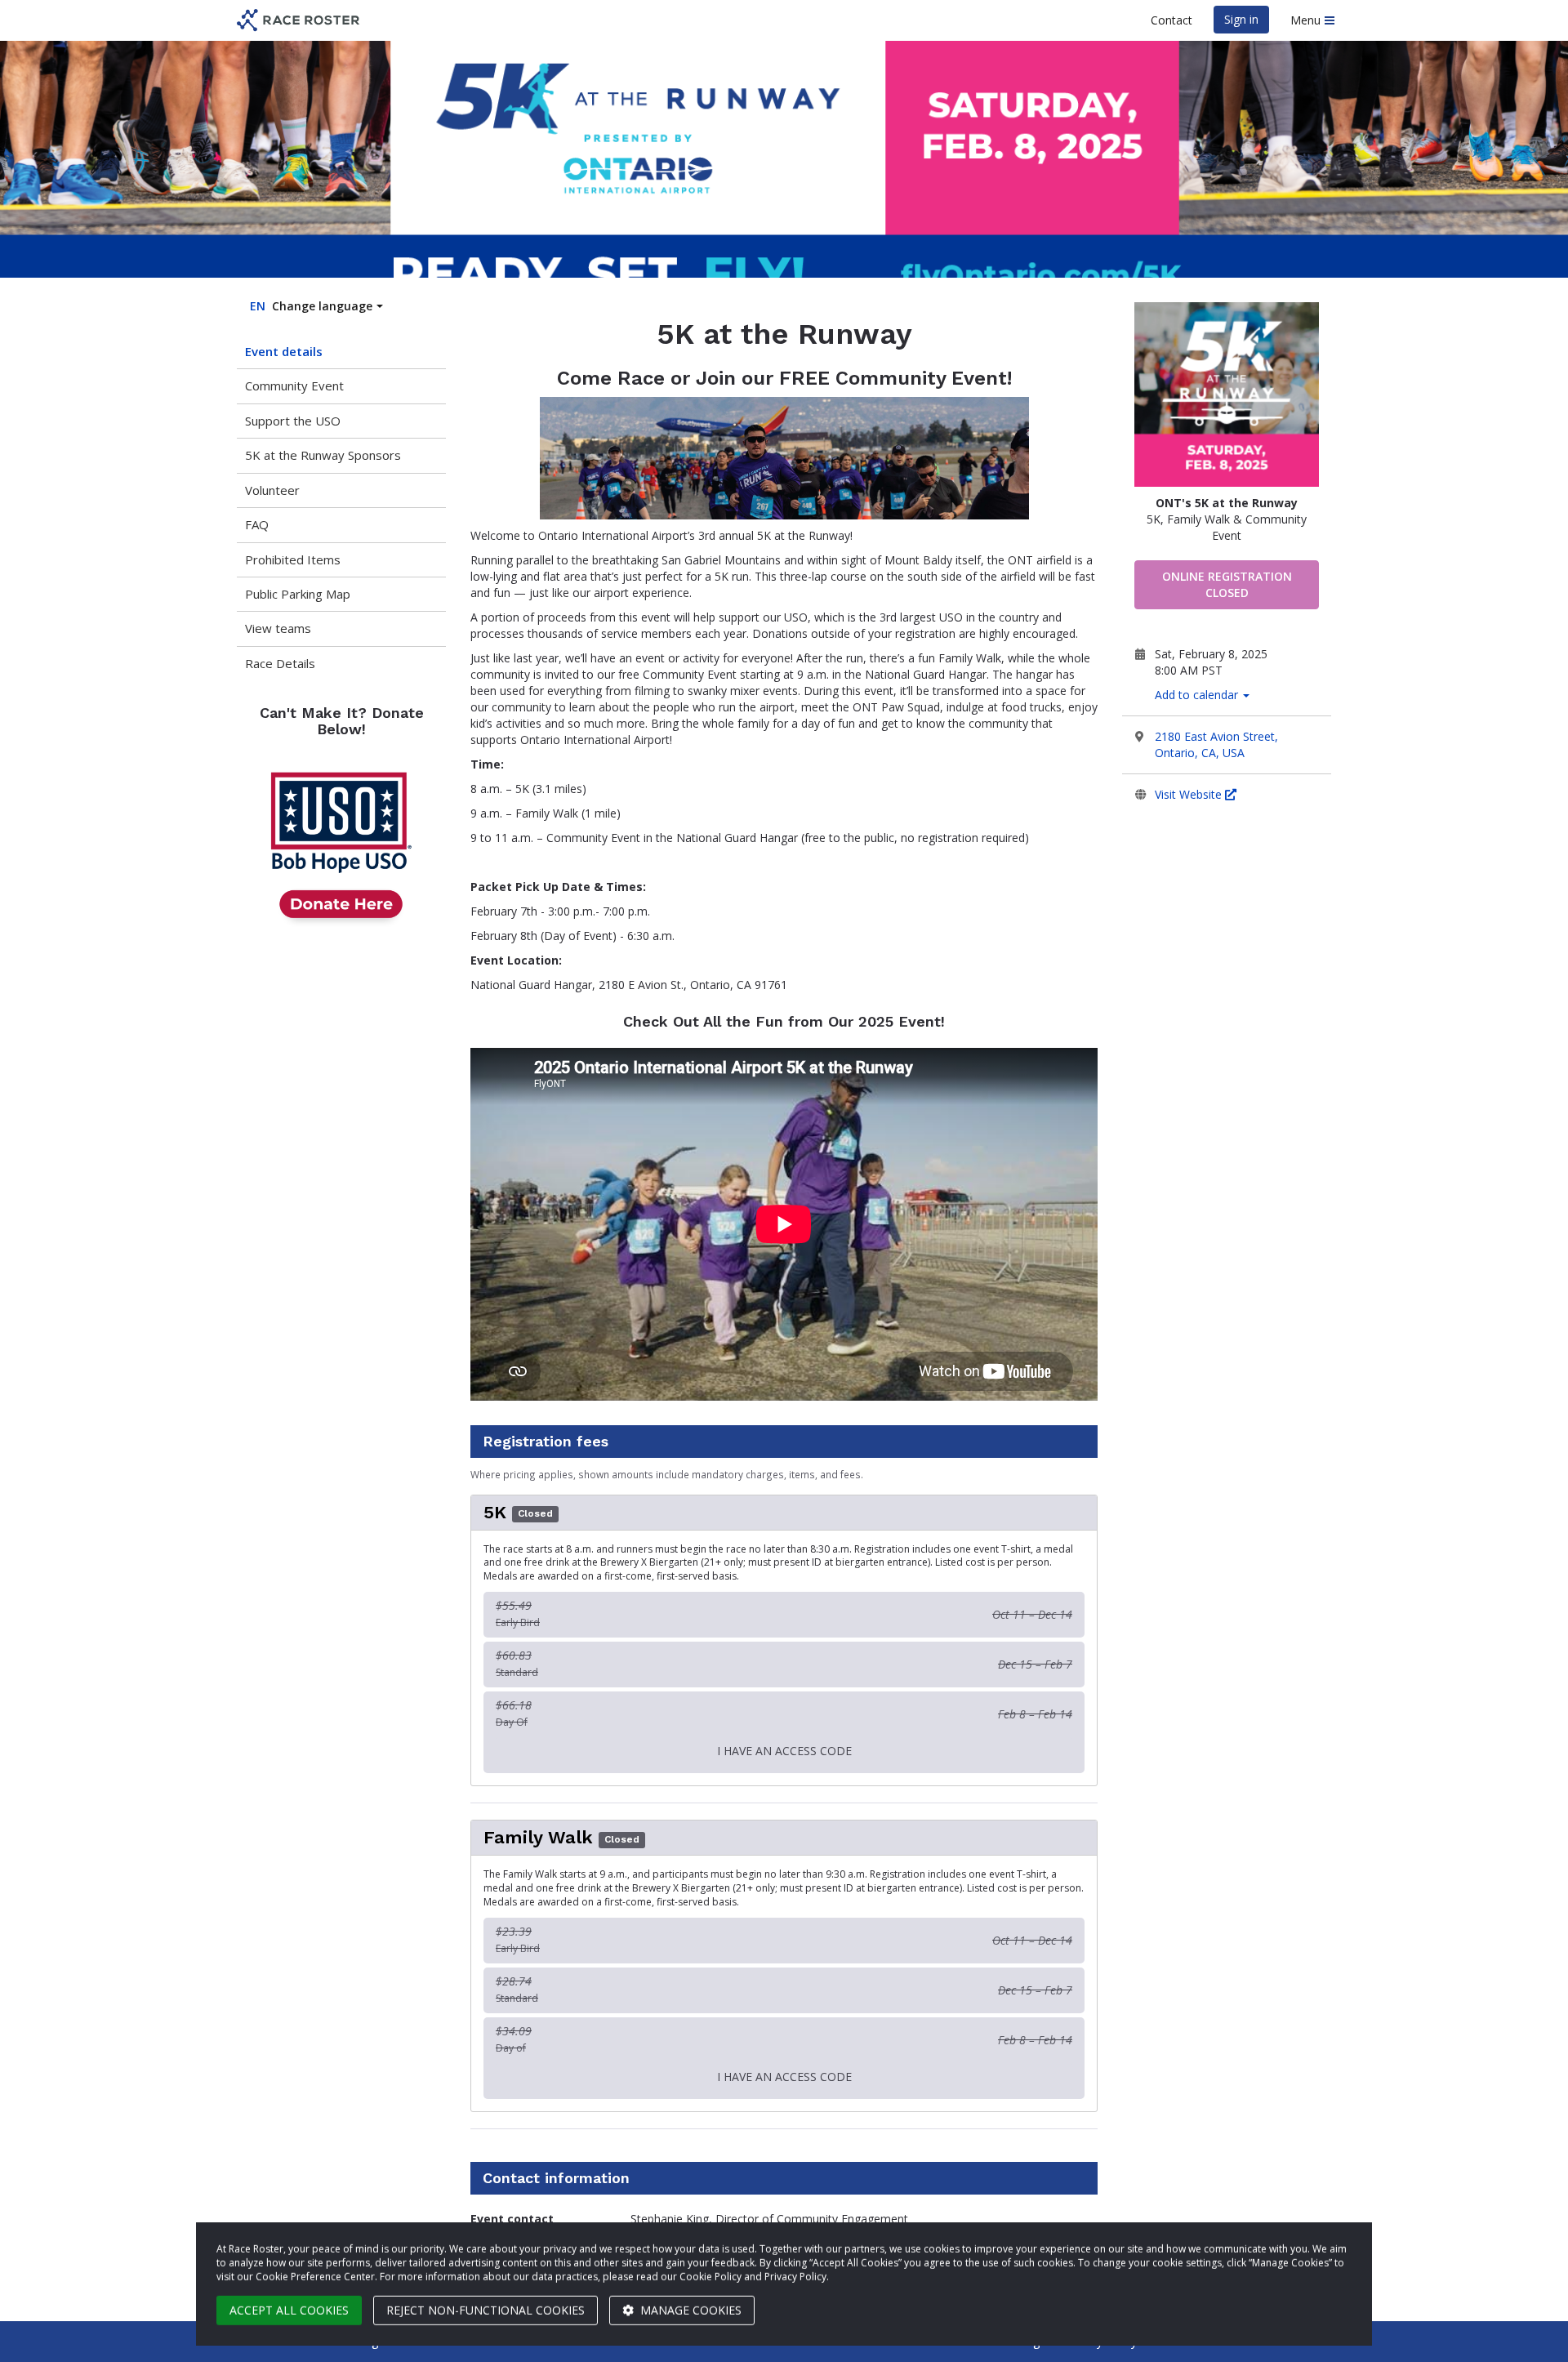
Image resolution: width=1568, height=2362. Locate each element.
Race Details (280, 663)
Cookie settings (1004, 2341)
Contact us (1294, 2341)
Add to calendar (1198, 695)
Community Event (294, 385)
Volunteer (272, 490)
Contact (1172, 20)
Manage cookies (689, 2302)
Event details (284, 351)
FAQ (257, 524)
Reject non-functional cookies (486, 2302)
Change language (312, 306)
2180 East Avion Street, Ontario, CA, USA (1216, 744)
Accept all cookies (289, 2302)
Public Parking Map (298, 594)
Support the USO (293, 421)
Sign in (1241, 19)
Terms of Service (1201, 2341)
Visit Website (1190, 794)
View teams (278, 628)
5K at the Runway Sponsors (323, 455)
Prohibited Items (293, 559)
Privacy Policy (1101, 2341)
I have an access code (784, 1751)
